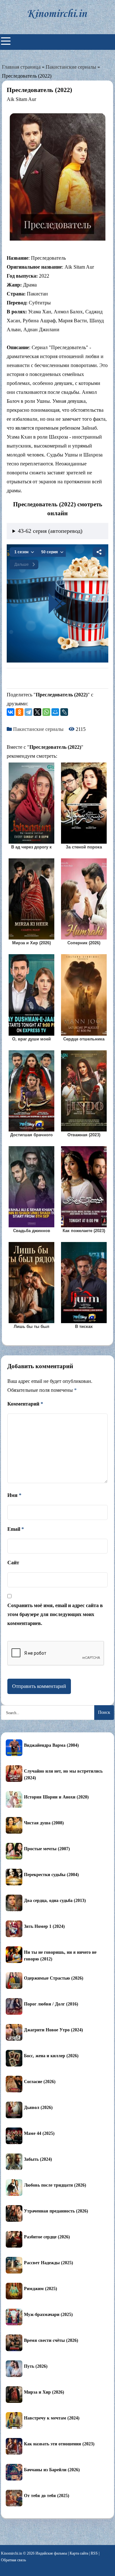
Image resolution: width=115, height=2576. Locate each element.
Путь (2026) (36, 2366)
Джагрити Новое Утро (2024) (54, 2030)
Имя (14, 1495)
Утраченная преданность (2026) (56, 2211)
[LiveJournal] (64, 712)
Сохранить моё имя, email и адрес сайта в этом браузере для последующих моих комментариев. (55, 1614)
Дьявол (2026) (38, 2108)
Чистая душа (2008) (44, 1823)
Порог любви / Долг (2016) (51, 2004)
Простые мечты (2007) (47, 1849)
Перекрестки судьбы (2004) (51, 1875)
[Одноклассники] (19, 712)
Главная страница (21, 67)
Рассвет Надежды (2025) (49, 2263)
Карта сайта (79, 2553)
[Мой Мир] (55, 712)
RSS (94, 2553)
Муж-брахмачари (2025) (48, 2315)
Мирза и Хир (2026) (44, 2392)
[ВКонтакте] (11, 712)
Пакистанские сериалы (71, 67)
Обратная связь (13, 2560)
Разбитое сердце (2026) (47, 2237)
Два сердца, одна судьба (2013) (55, 1901)
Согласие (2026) (40, 2082)
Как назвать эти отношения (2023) (59, 2444)
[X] (37, 712)
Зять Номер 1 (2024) (44, 1926)
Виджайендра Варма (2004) (51, 1745)
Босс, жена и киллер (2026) (51, 2056)
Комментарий (25, 1404)
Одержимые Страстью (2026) (54, 1978)
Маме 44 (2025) (39, 2133)
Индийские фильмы (51, 2553)
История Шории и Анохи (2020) (56, 1797)
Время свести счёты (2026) (51, 2340)
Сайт (13, 1563)
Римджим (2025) (41, 2289)
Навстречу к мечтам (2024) (52, 2418)
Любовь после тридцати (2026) (55, 2185)
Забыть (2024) (38, 2159)
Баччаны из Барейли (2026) (52, 2470)
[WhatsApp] (46, 712)
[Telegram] (28, 712)
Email (16, 1529)
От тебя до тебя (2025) (47, 2496)
